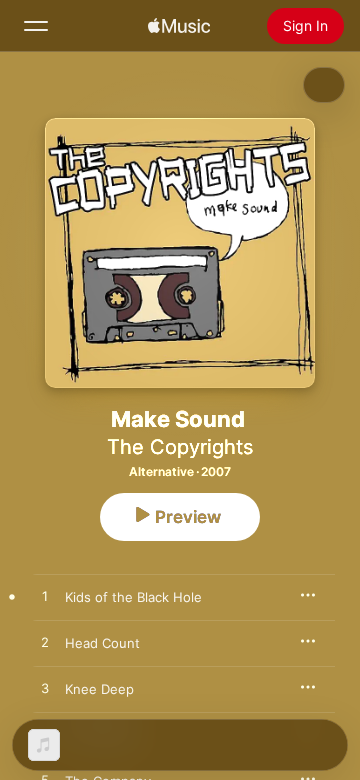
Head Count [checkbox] (102, 643)
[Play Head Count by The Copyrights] (45, 643)
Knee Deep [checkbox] (99, 689)
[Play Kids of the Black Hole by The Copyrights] (45, 597)
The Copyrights (180, 447)
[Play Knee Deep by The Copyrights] (45, 689)
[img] (179, 26)
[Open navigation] (36, 26)
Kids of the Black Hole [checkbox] (133, 597)
